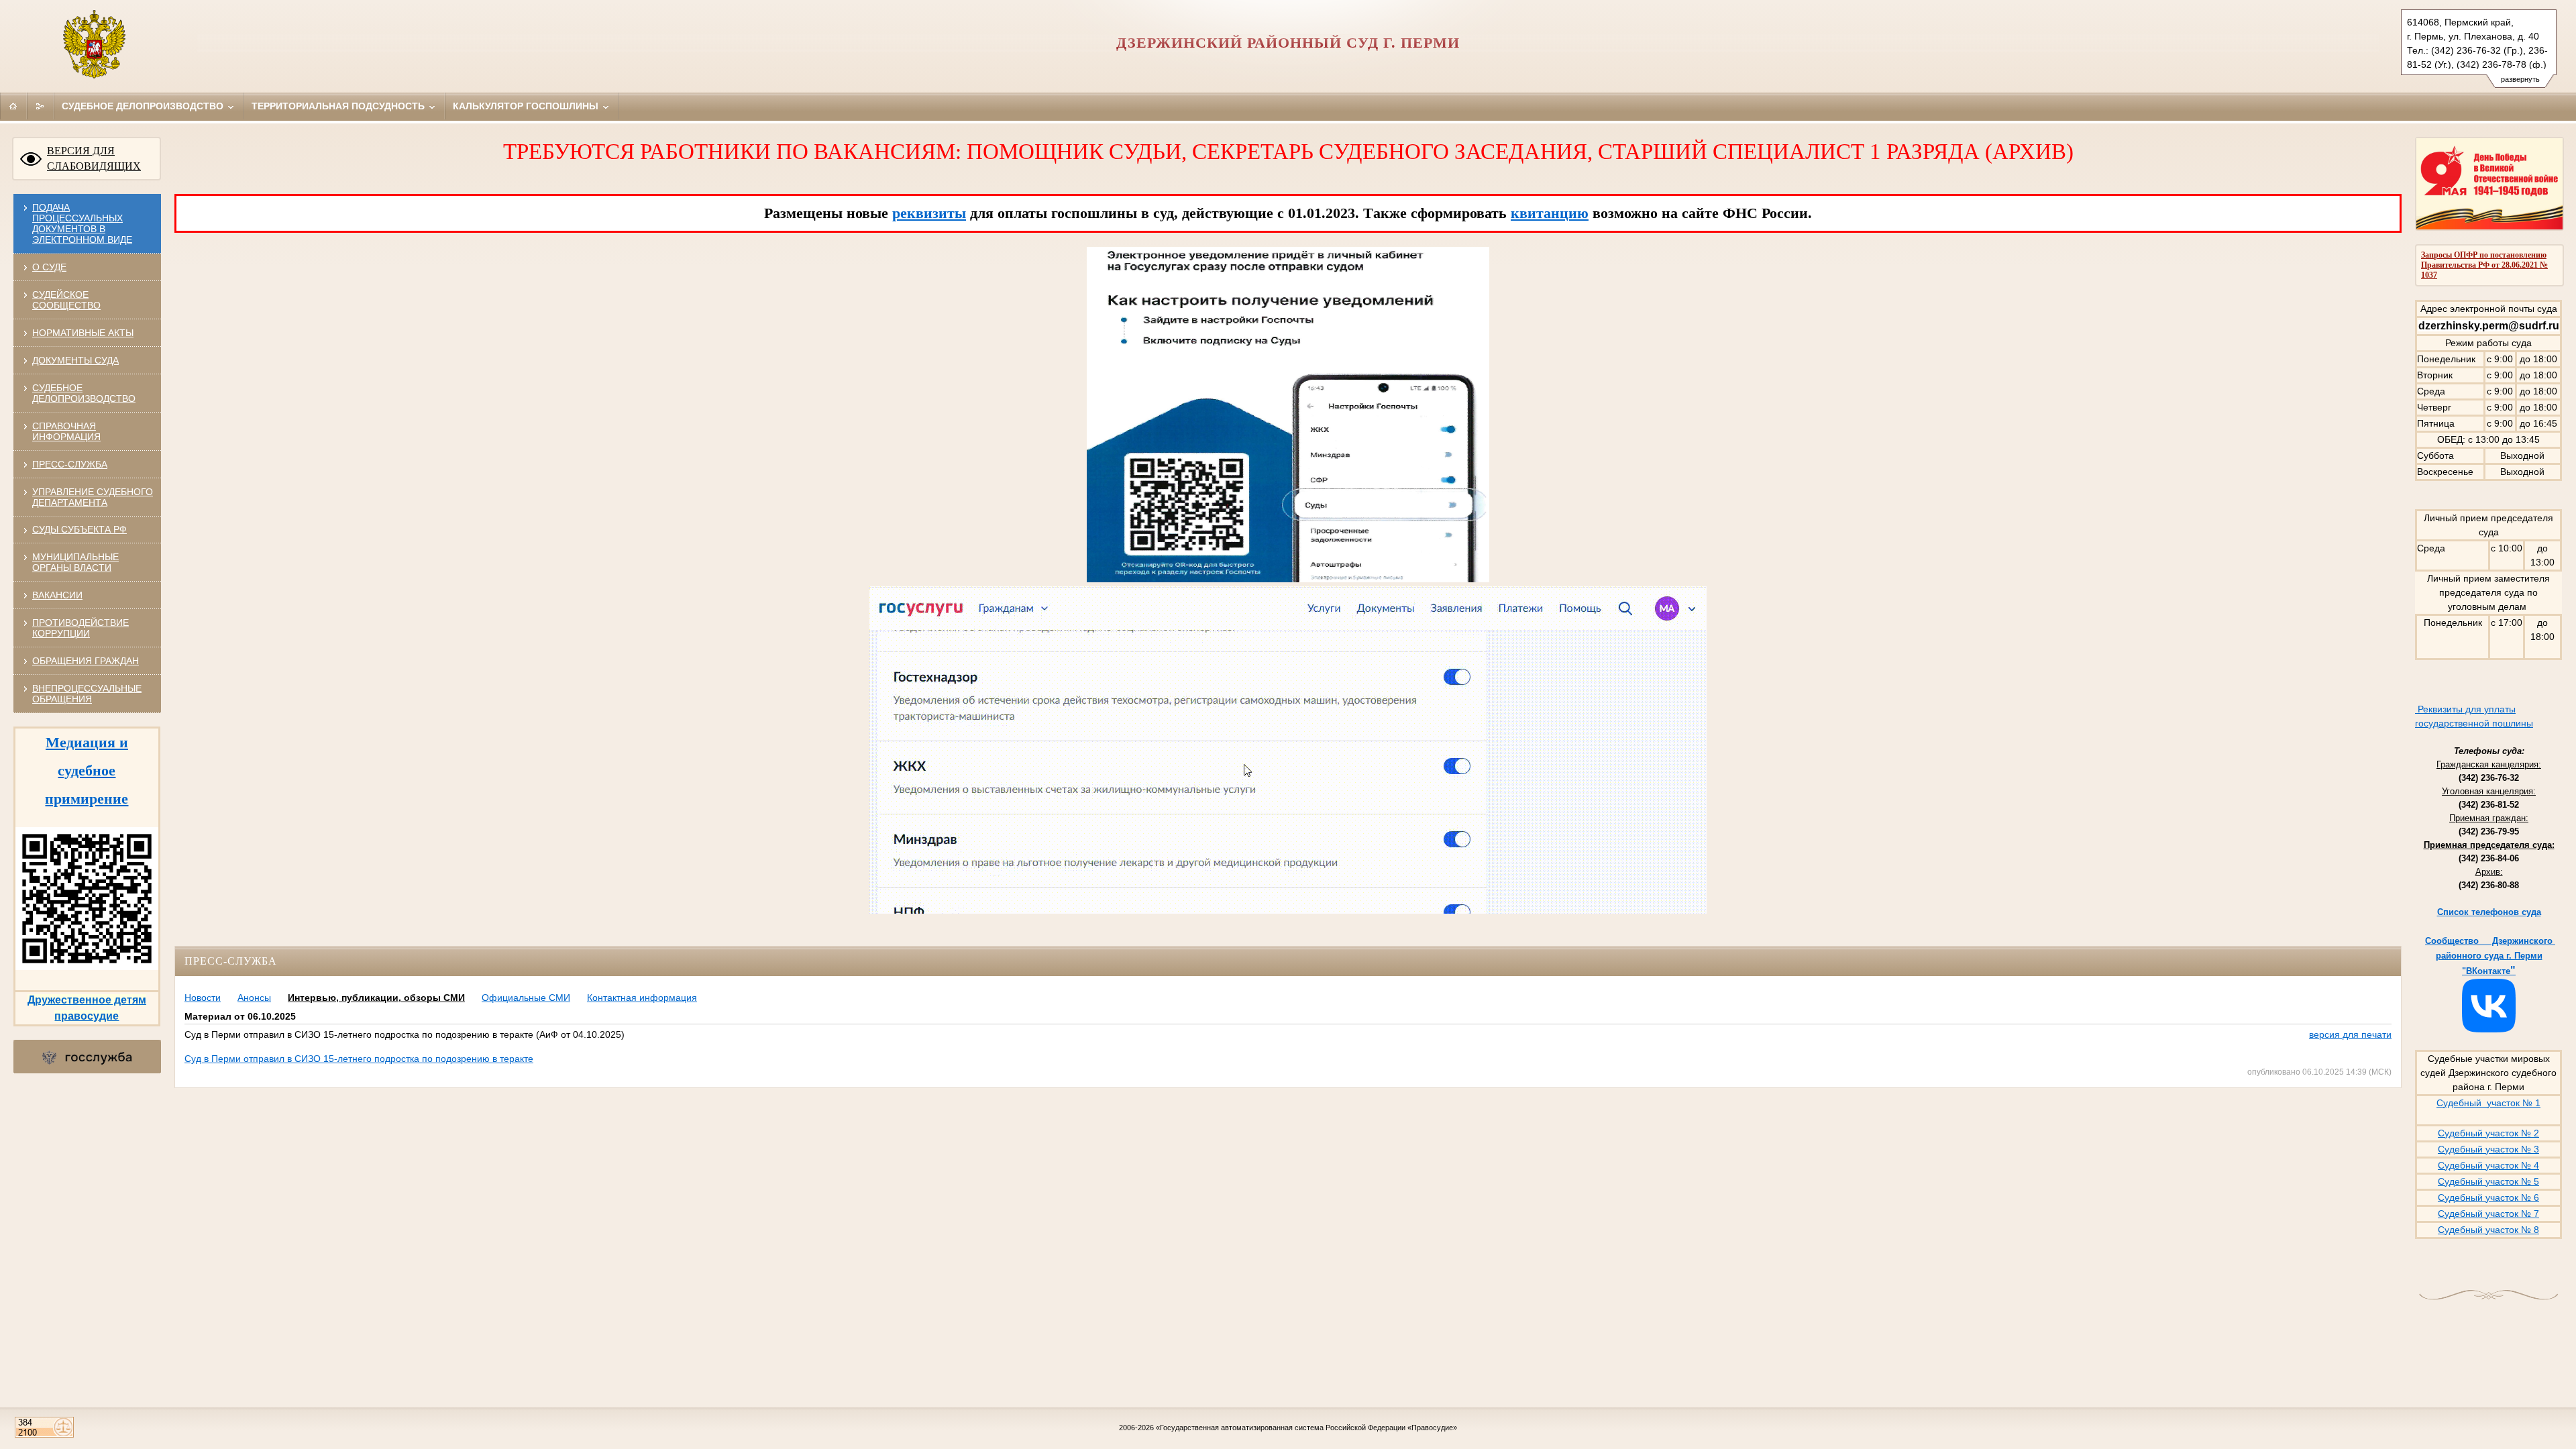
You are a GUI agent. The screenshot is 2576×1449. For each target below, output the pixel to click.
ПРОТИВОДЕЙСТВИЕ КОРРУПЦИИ (80, 628)
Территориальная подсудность (339, 106)
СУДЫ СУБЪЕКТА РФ (79, 529)
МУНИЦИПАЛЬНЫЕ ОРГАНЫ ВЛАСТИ (75, 562)
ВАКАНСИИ (57, 595)
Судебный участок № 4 (2488, 1165)
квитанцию (1550, 213)
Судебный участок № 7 (2488, 1214)
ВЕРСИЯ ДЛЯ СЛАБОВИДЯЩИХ (94, 158)
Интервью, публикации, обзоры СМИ (376, 998)
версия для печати (2350, 1034)
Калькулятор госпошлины (527, 106)
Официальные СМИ (526, 998)
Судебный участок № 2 (2488, 1133)
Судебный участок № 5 (2488, 1181)
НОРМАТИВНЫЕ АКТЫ (83, 333)
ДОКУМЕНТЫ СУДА (75, 360)
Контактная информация (642, 998)
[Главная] (13, 106)
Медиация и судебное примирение (87, 770)
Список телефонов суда (2489, 912)
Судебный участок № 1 (2488, 1103)
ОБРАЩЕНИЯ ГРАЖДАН (86, 661)
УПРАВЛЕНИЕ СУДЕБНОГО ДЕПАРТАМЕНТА (93, 497)
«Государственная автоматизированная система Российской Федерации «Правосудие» (1306, 1428)
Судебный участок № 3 (2488, 1149)
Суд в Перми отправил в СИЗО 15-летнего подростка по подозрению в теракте (359, 1059)
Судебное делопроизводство (144, 106)
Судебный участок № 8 (2488, 1230)
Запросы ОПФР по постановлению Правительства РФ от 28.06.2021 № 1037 (2484, 265)
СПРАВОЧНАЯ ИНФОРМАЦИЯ (66, 431)
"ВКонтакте (2486, 971)
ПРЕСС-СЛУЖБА (70, 464)
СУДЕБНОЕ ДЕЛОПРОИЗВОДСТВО (84, 393)
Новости (203, 998)
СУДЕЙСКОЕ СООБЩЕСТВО (66, 300)
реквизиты (929, 213)
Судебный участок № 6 (2488, 1197)
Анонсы (254, 998)
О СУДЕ (49, 267)
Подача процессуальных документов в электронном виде (82, 223)
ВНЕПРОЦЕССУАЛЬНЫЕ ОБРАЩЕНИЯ (87, 694)
